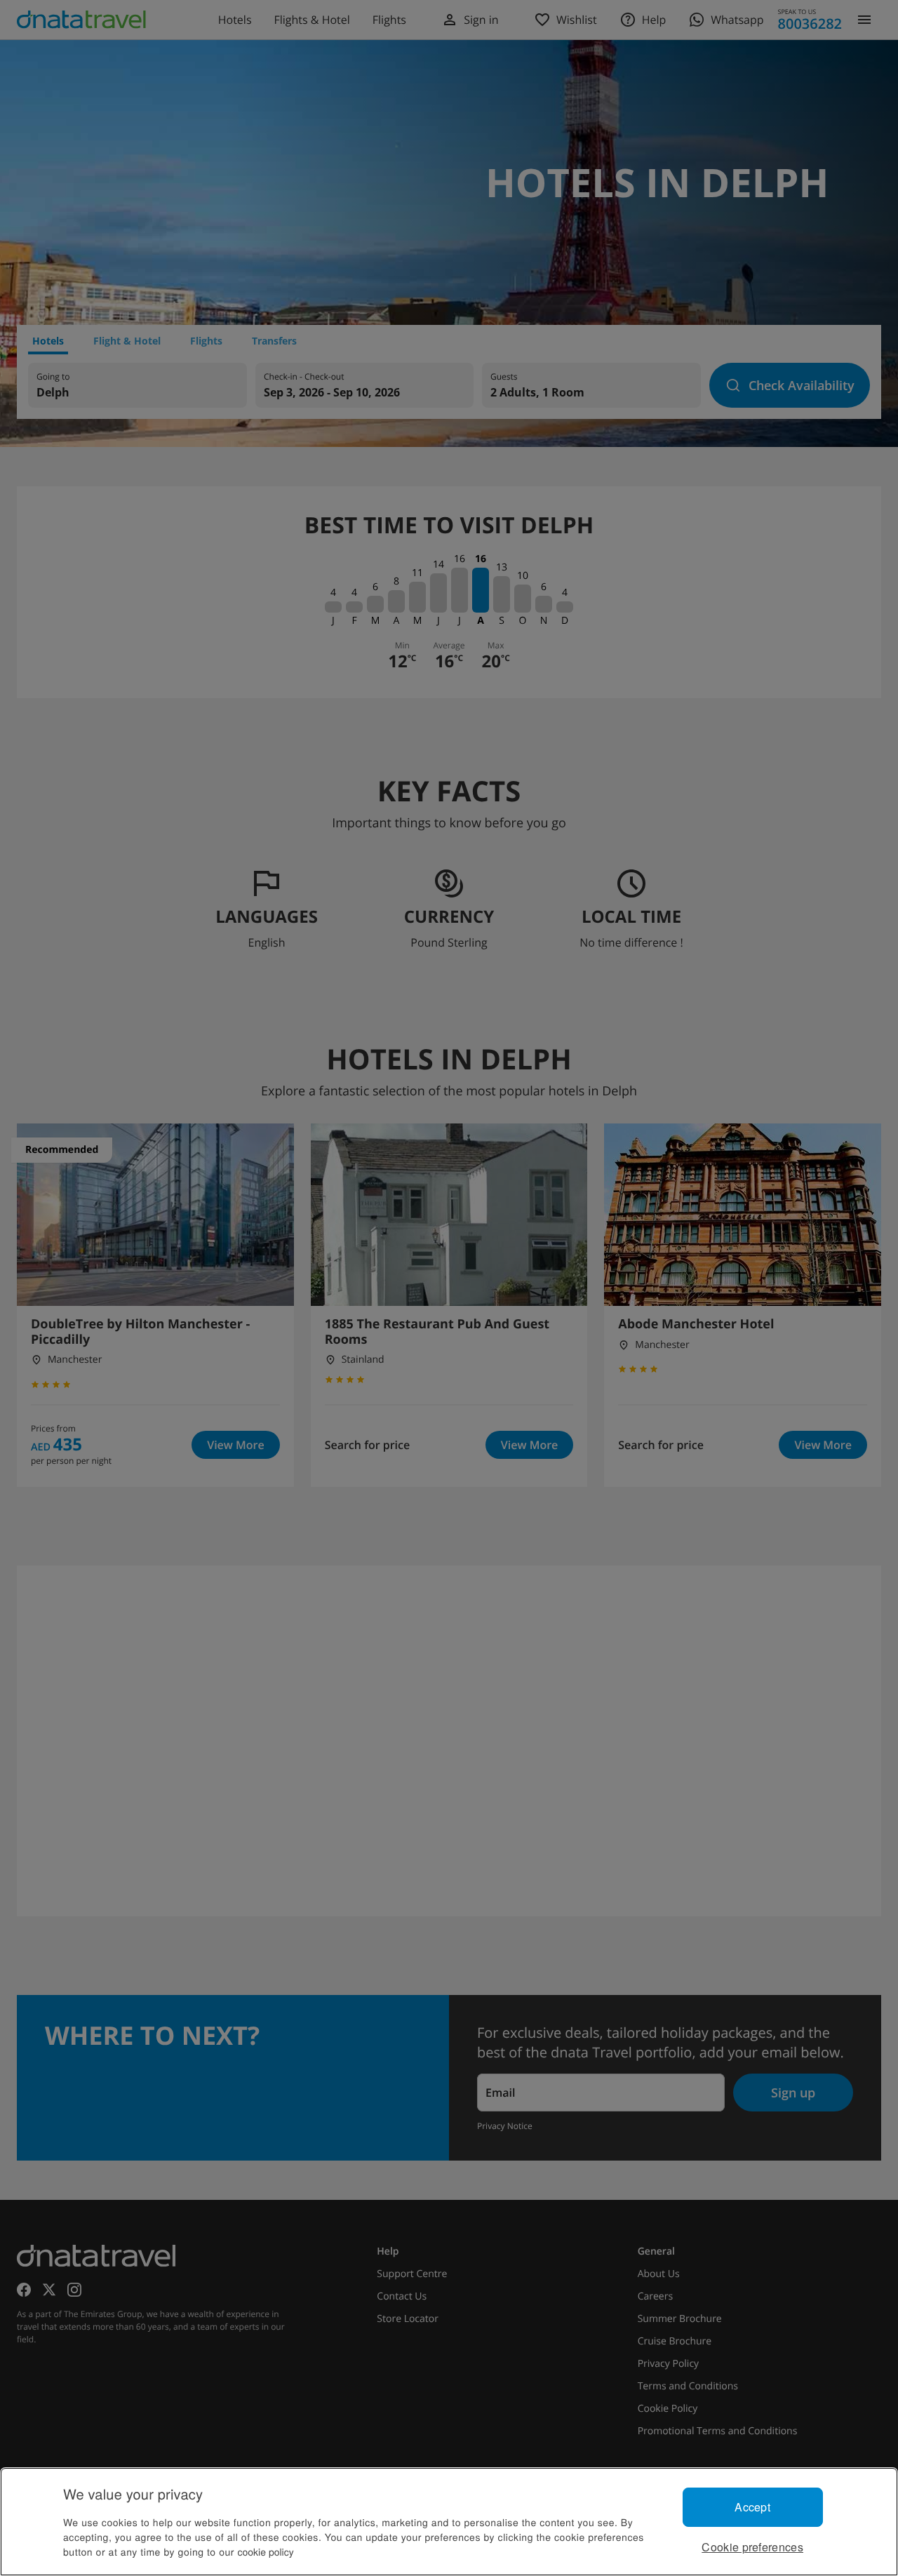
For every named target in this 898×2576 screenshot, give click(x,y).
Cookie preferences (752, 2547)
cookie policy (266, 2551)
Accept (752, 2507)
